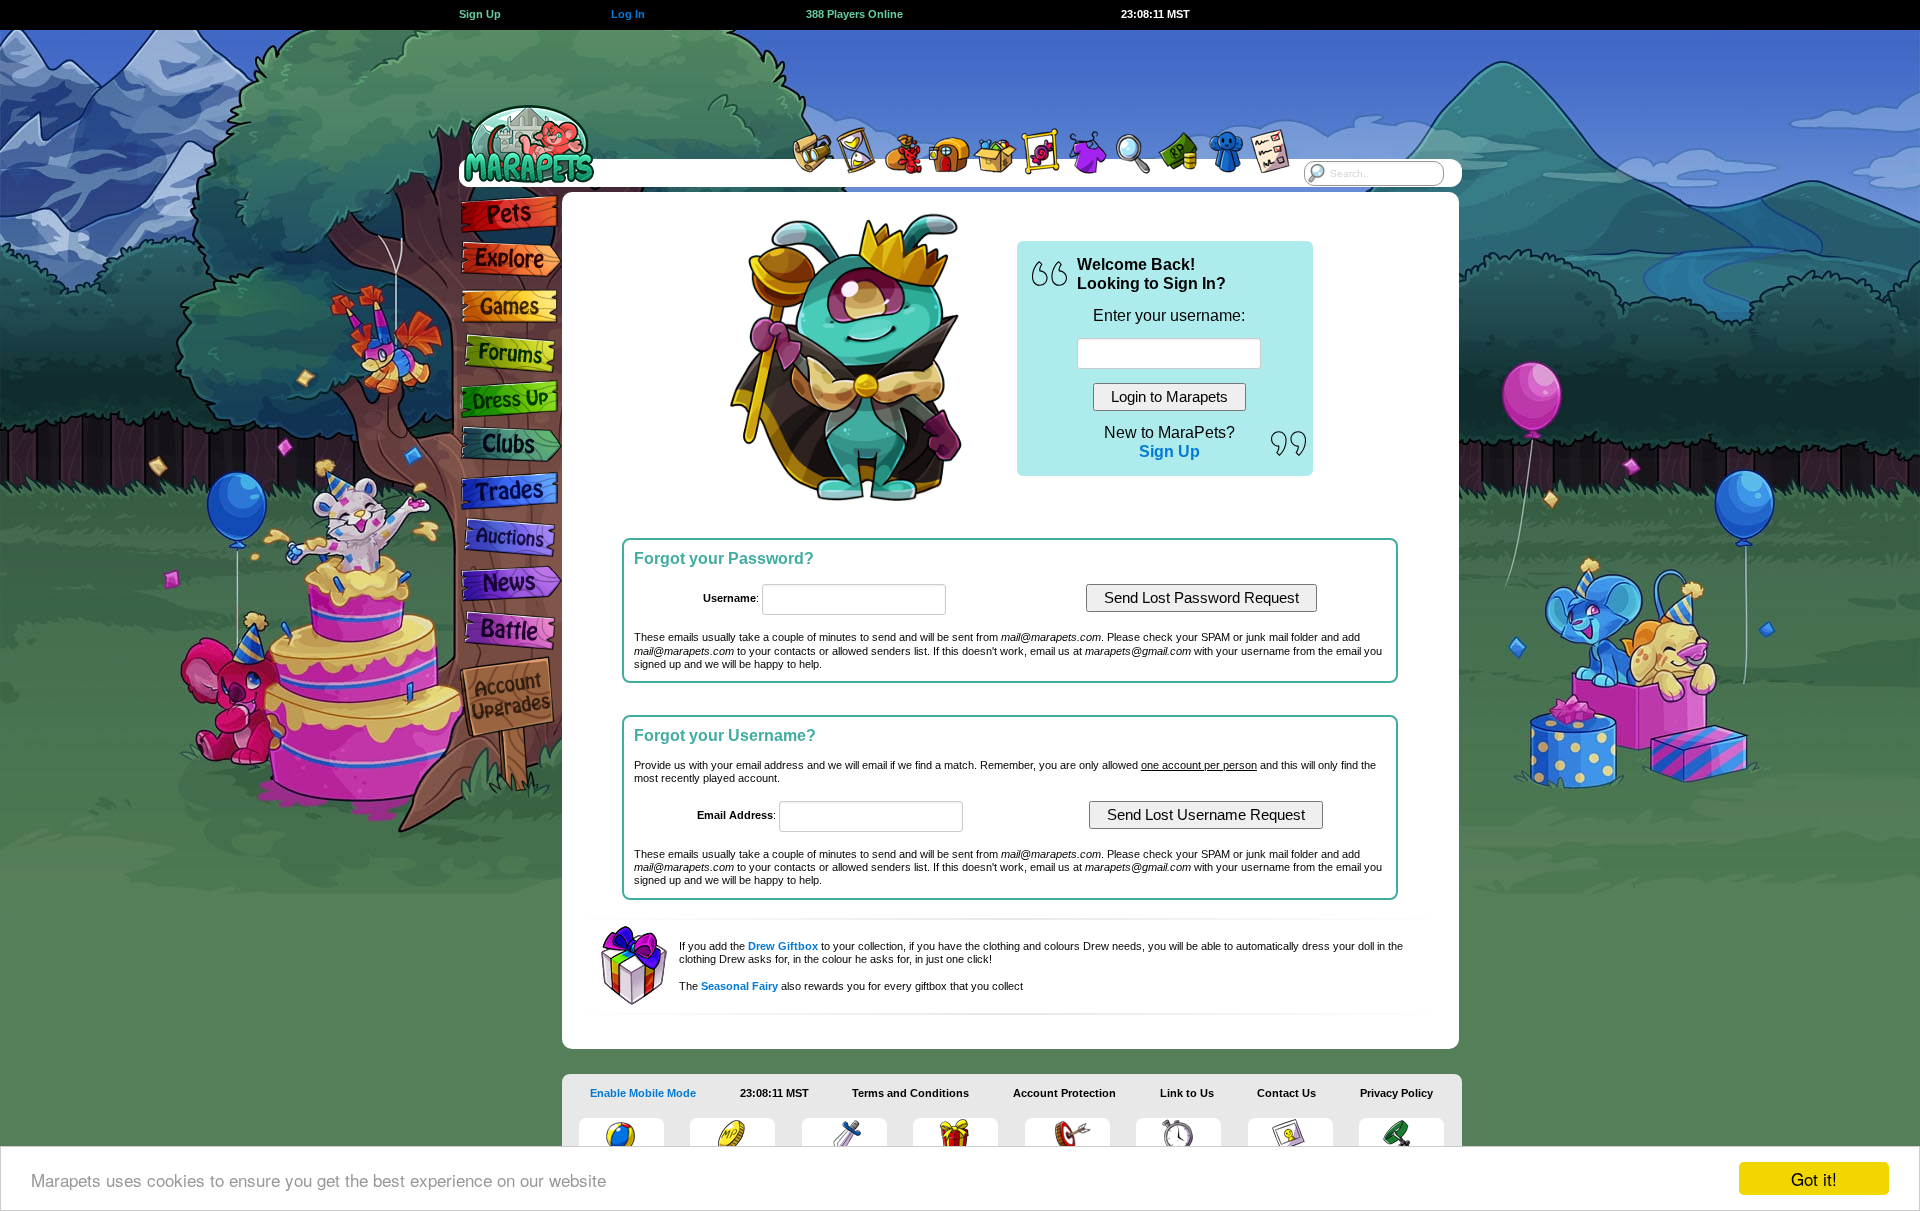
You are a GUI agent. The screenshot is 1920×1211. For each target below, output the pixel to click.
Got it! (1814, 1178)
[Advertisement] (942, 75)
